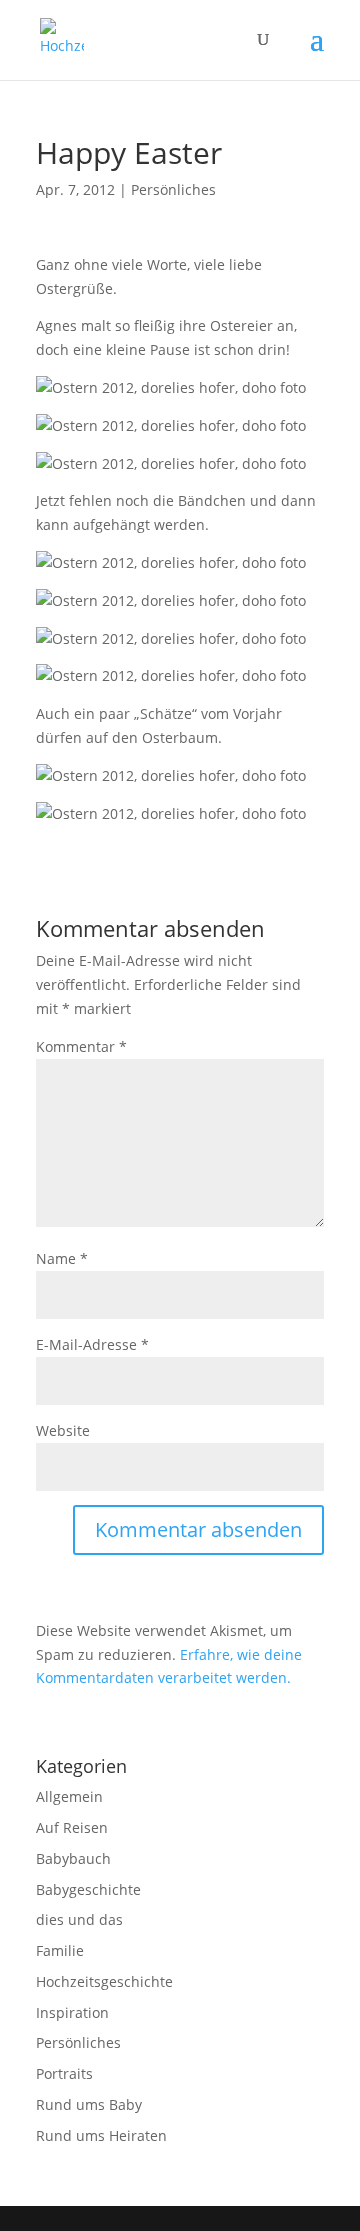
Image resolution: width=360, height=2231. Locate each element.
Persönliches (173, 189)
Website (63, 1430)
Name (62, 1258)
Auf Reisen (72, 1827)
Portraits (64, 2073)
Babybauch (73, 1858)
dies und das (79, 1919)
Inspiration (72, 2012)
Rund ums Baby (89, 2104)
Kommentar (81, 1046)
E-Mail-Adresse (92, 1344)
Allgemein (69, 1796)
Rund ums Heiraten (101, 2135)
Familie (60, 1950)
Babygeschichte (88, 1889)
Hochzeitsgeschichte (104, 1981)
